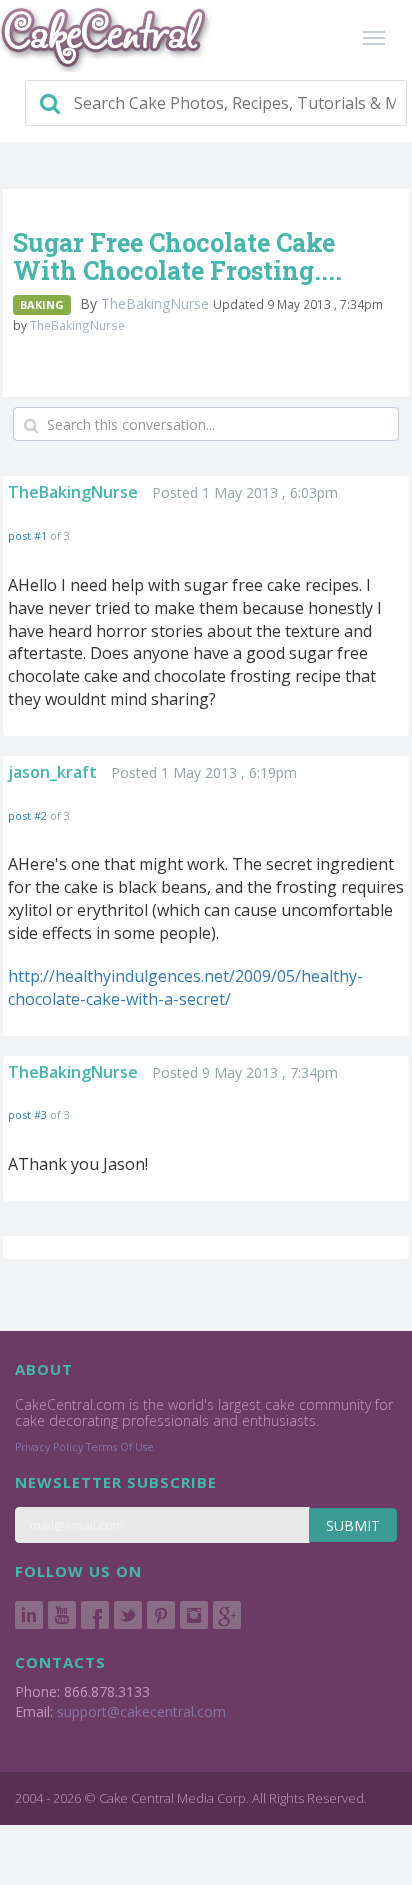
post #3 (27, 1114)
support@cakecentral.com (141, 1711)
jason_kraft (52, 772)
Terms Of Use (120, 1447)
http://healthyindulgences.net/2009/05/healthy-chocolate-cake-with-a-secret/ (185, 987)
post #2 (27, 815)
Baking (42, 304)
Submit (353, 1525)
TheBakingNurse (157, 303)
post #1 (27, 535)
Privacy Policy (49, 1447)
